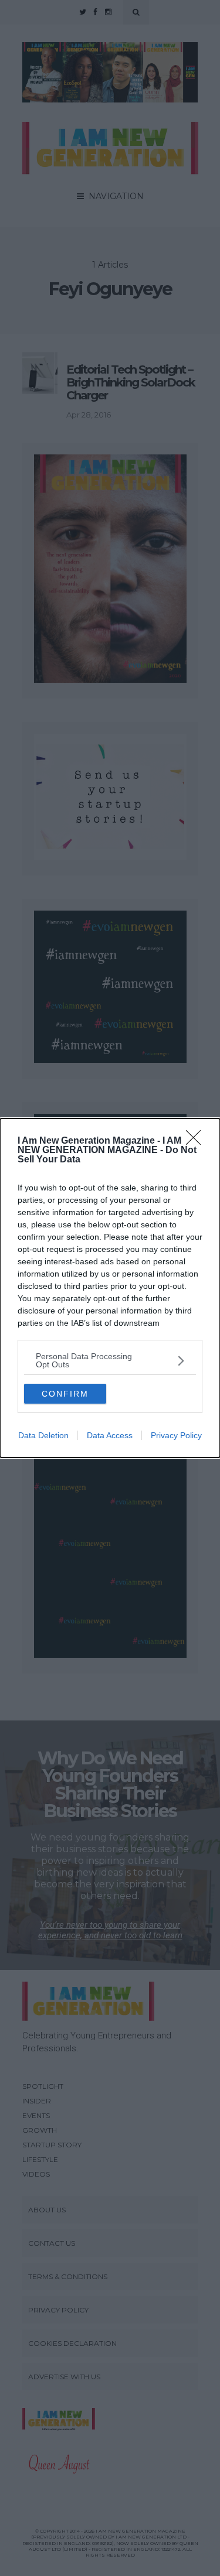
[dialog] (110, 1288)
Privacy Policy (176, 1435)
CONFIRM (65, 1394)
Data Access (110, 1435)
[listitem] (110, 1360)
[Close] (197, 1141)
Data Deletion (43, 1435)
